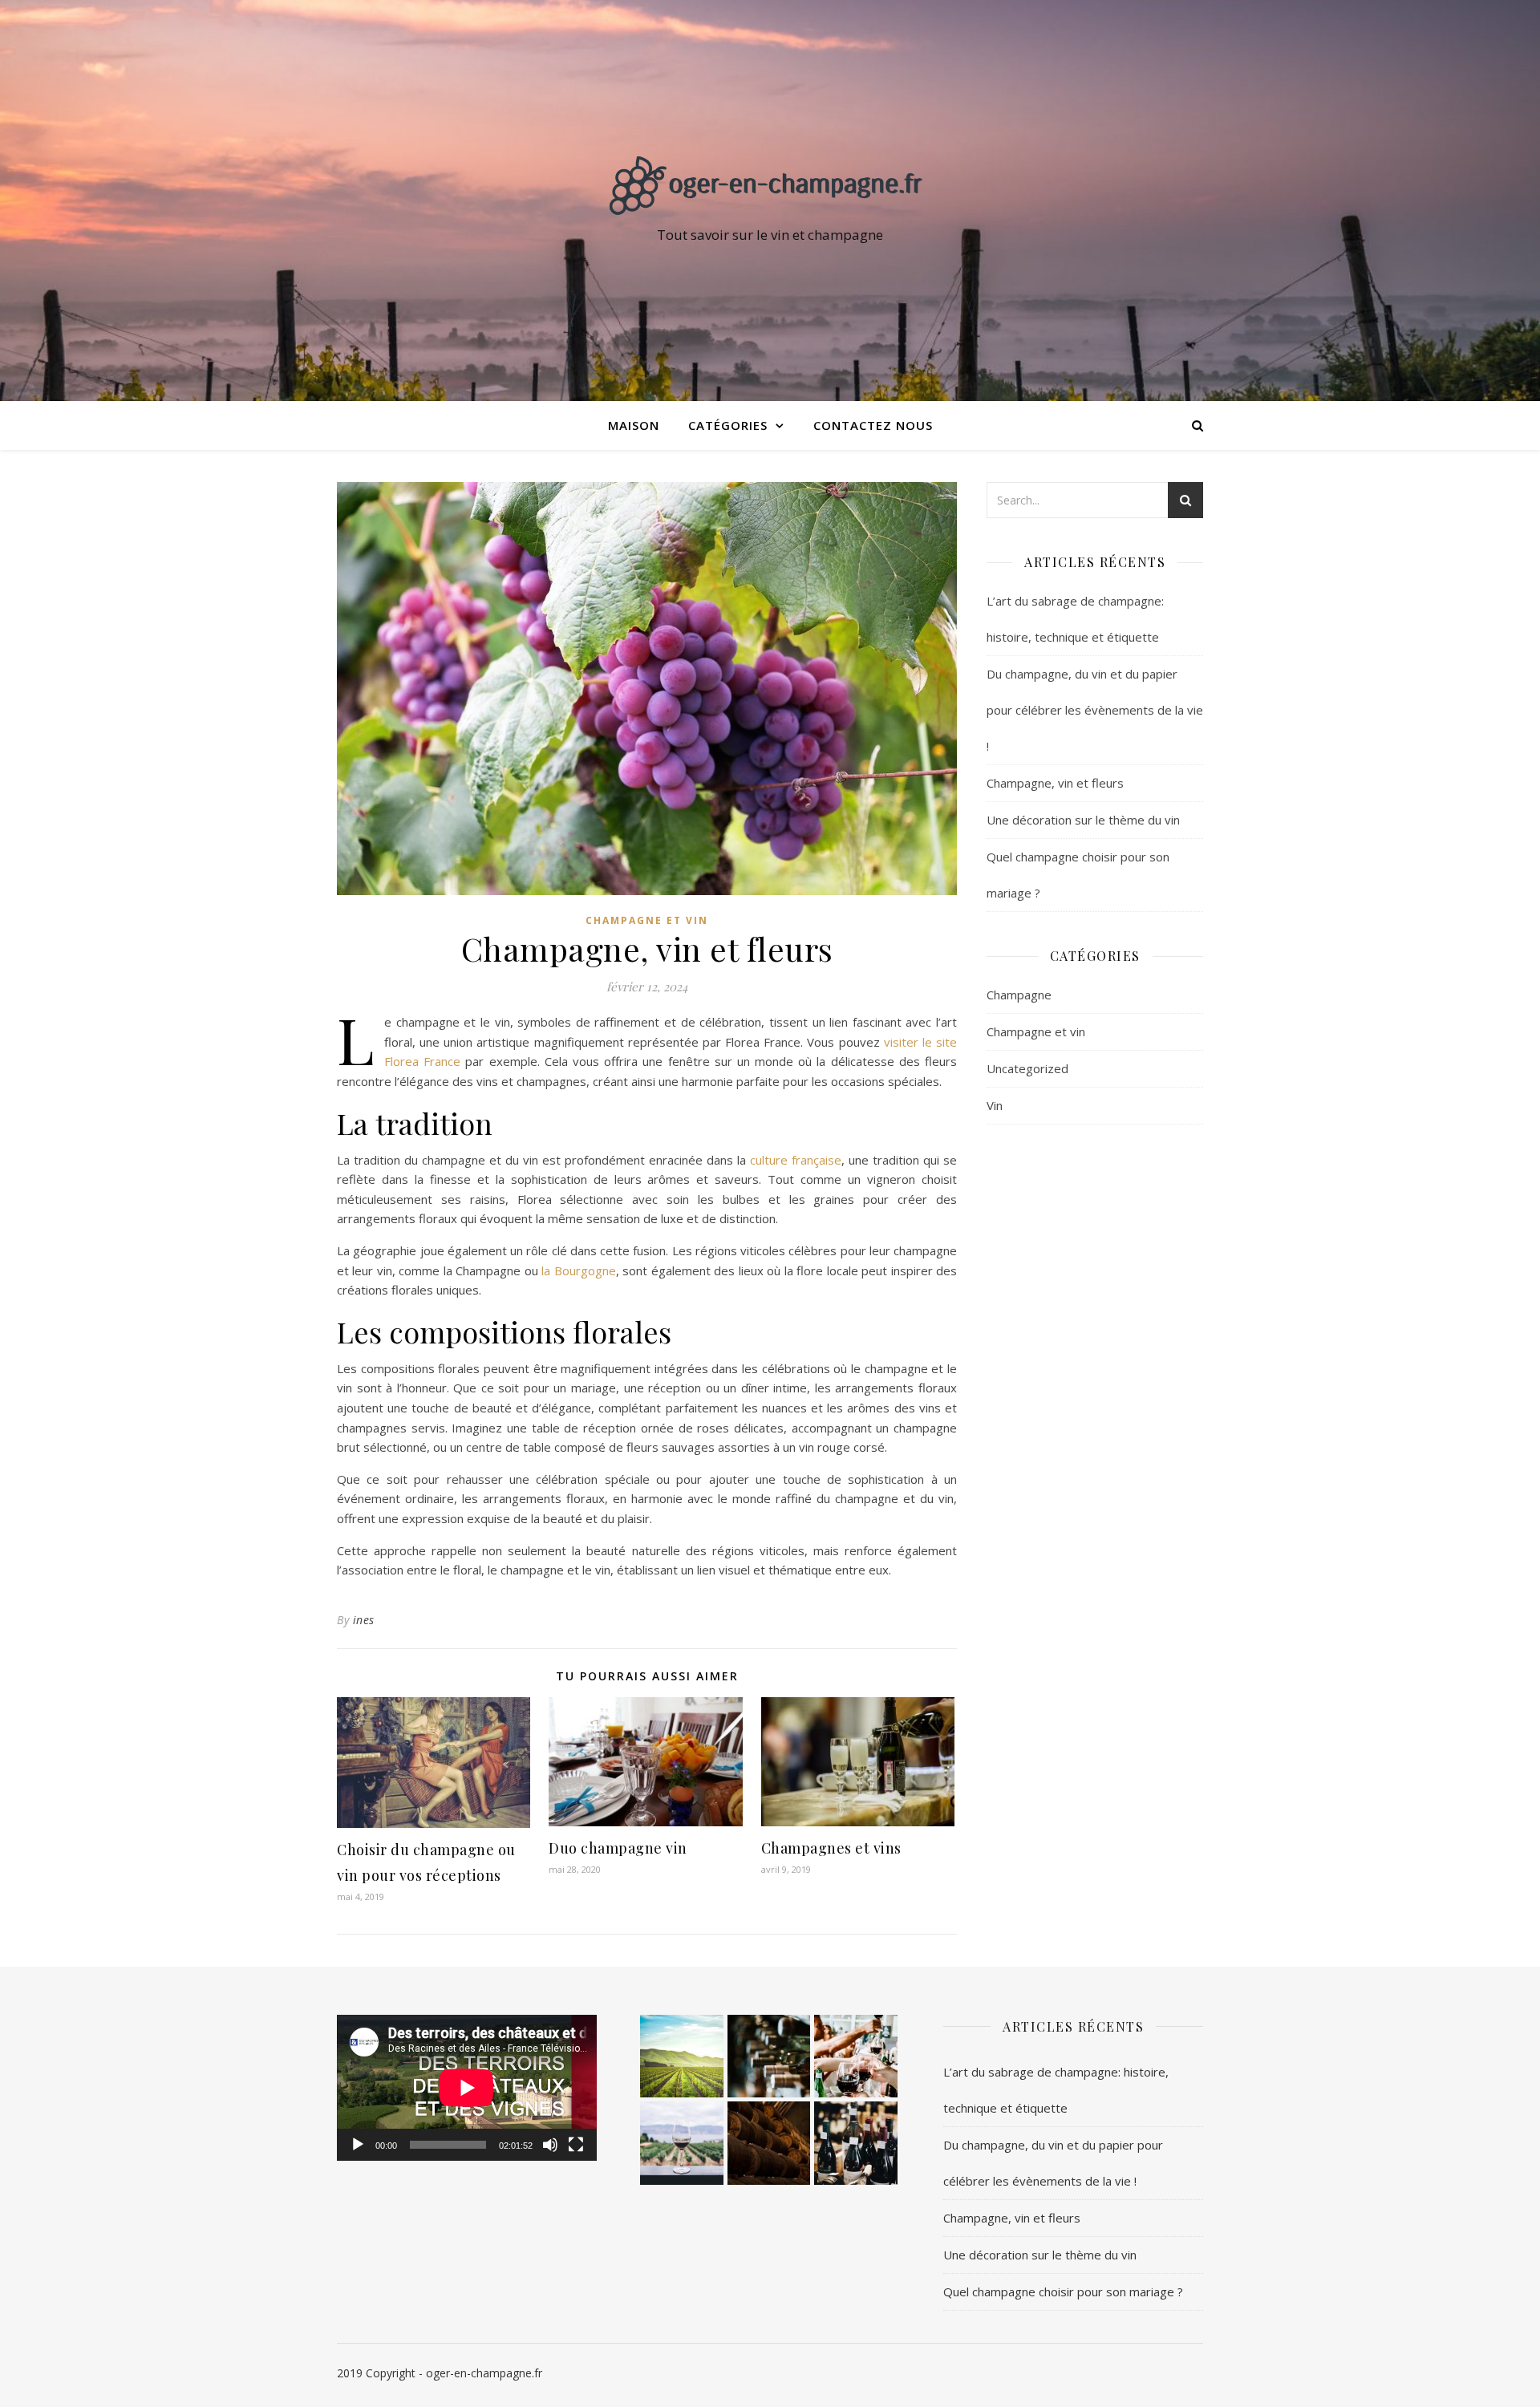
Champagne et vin (647, 920)
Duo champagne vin (618, 1848)
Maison (634, 425)
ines (364, 1620)
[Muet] (550, 2145)
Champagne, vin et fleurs (1055, 783)
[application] (467, 2088)
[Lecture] (358, 2145)
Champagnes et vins (831, 1848)
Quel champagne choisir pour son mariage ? (1063, 2292)
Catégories (728, 425)
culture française (796, 1160)
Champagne (1019, 995)
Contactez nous (873, 425)
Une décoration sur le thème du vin (1083, 820)
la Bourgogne (577, 1270)
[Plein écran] (576, 2145)
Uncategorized (1027, 1068)
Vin (995, 1105)
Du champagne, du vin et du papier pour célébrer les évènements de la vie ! (1095, 710)
